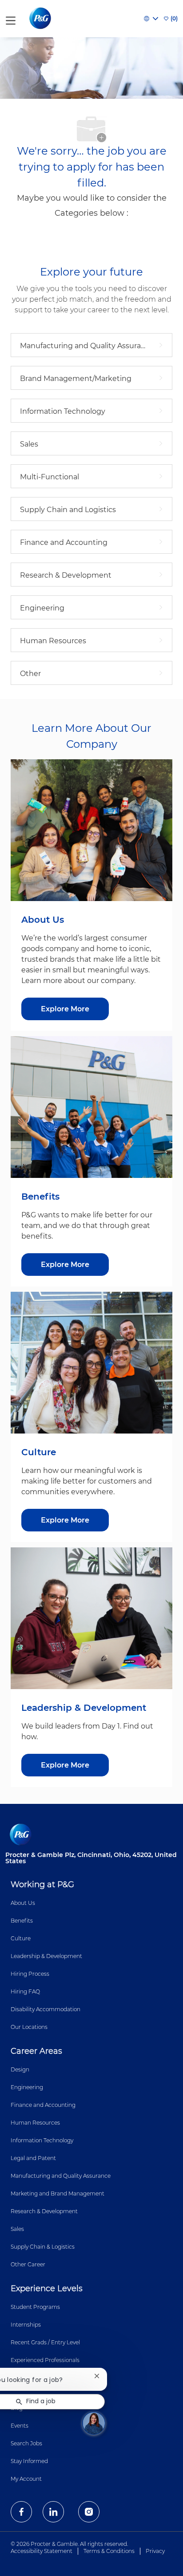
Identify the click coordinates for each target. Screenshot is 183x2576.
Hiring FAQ (25, 1991)
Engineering (27, 2087)
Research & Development (44, 2211)
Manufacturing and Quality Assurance (61, 2176)
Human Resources (35, 2123)
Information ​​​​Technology (42, 2140)
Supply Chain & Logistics (43, 2247)
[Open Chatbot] (94, 2423)
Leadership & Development (46, 1956)
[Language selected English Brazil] (151, 19)
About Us (23, 1903)
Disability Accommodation (46, 2009)
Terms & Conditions (109, 2551)
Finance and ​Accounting (43, 2105)
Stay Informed (29, 2461)
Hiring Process (30, 1974)
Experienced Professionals (45, 2360)
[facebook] (21, 2512)
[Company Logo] (41, 18)
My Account (26, 2479)
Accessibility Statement (42, 2551)
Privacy (155, 2551)
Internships (26, 2325)
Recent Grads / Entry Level (45, 2342)
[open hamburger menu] (11, 19)
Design (20, 2069)
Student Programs (35, 2307)
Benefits (22, 1921)
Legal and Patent (33, 2158)
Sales (17, 2229)
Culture (21, 1938)
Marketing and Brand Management (58, 2193)
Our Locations (29, 2027)
